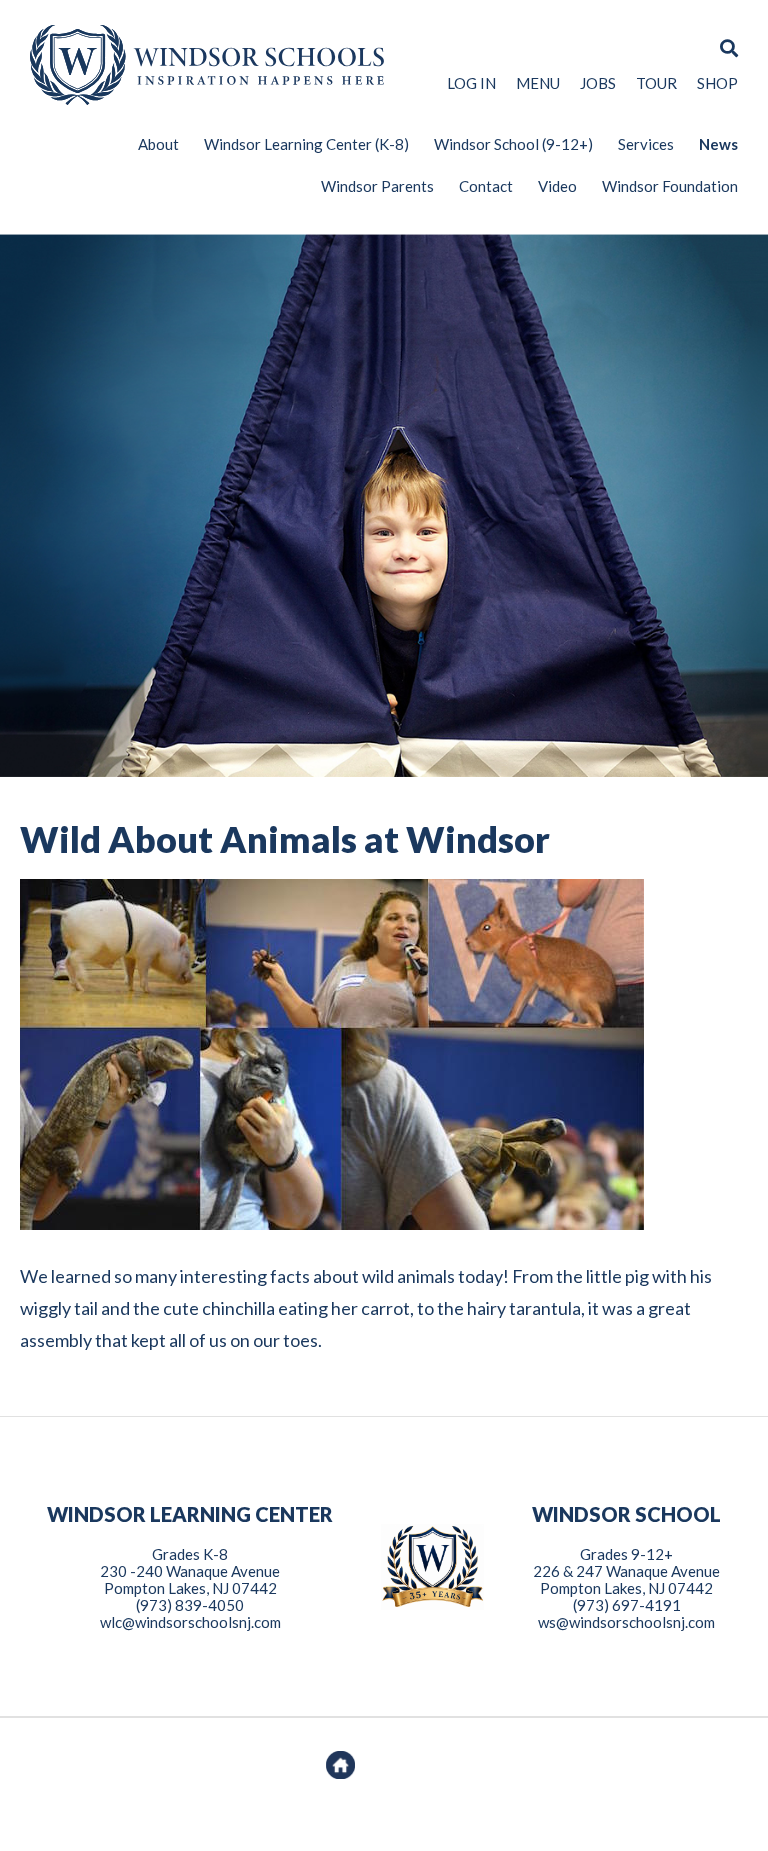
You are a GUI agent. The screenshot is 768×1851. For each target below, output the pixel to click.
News (718, 144)
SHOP (717, 83)
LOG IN (471, 83)
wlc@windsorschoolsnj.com (190, 1622)
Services (646, 144)
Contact (486, 186)
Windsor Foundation (670, 186)
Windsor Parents (377, 186)
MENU (538, 83)
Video (557, 186)
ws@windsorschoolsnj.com (626, 1622)
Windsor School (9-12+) (513, 144)
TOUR (656, 83)
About (158, 144)
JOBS (598, 83)
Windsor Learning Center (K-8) (306, 144)
